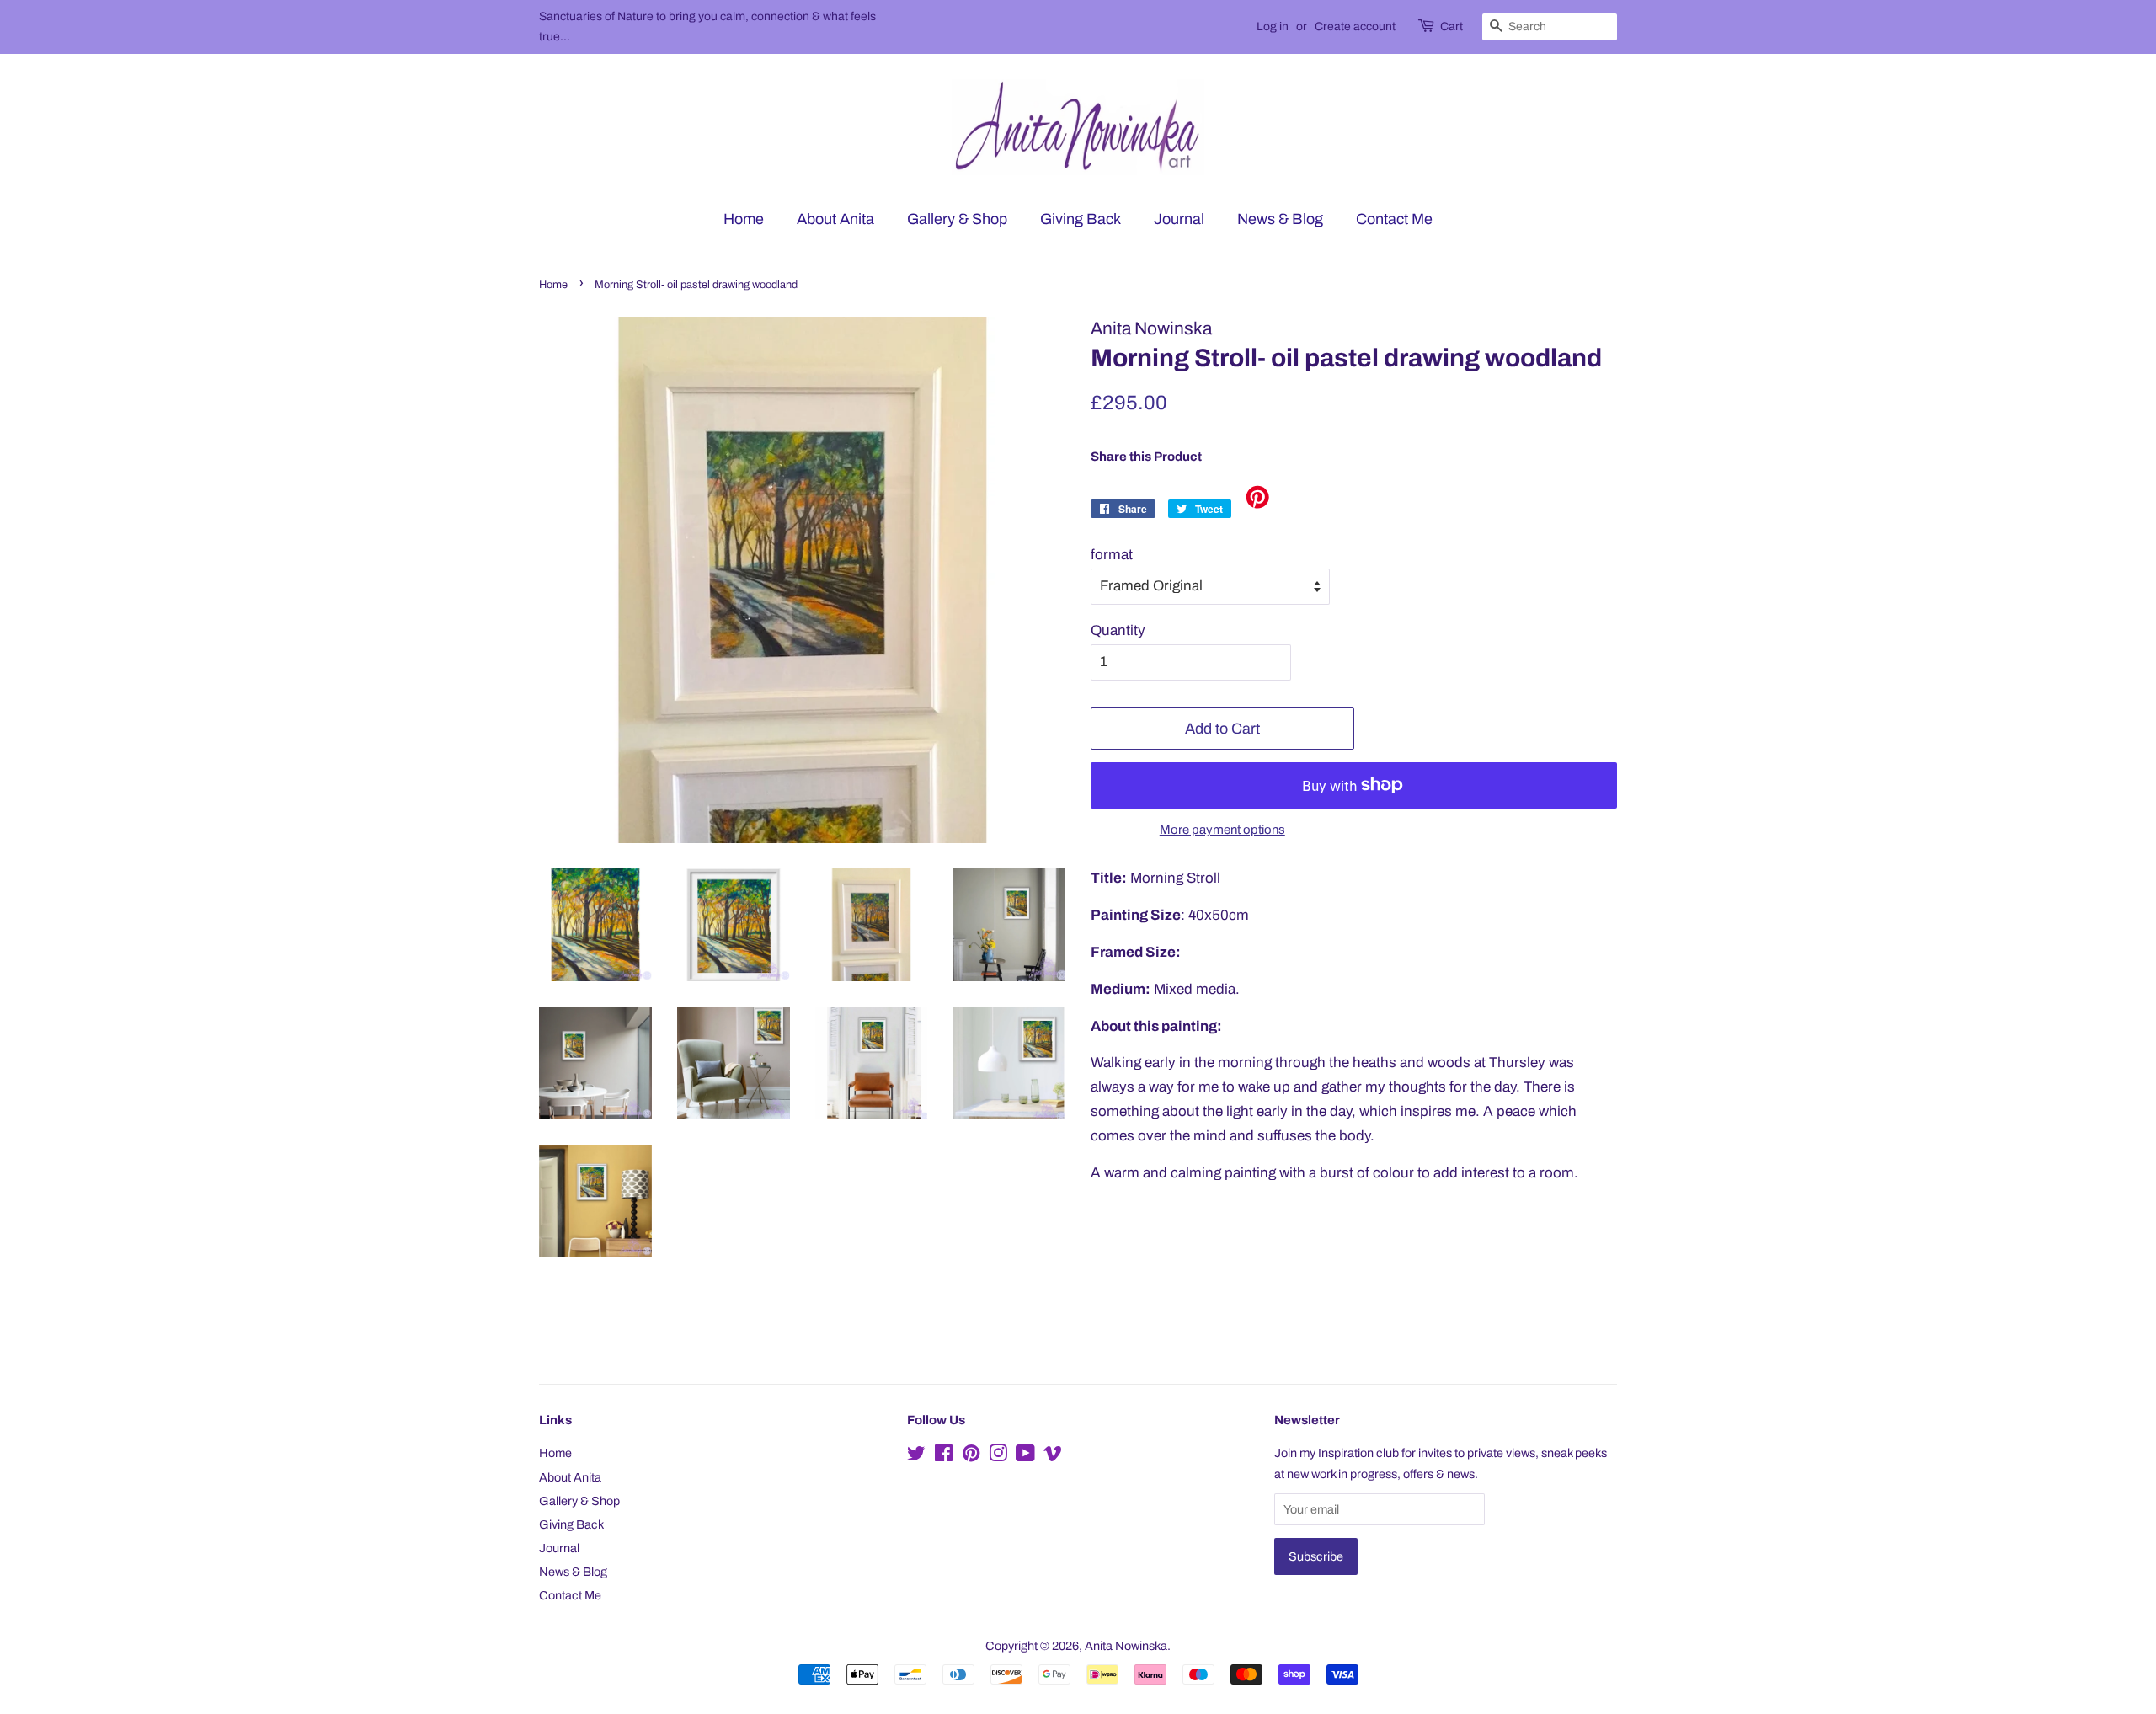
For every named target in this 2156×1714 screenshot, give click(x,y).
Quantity (1118, 630)
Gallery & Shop (957, 219)
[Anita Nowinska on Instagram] (998, 1456)
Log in (1273, 27)
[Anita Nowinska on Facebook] (944, 1456)
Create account (1355, 27)
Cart (1452, 27)
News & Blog (1280, 219)
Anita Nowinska (1126, 1646)
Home (744, 219)
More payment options (1222, 830)
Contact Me (1394, 219)
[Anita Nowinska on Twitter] (916, 1456)
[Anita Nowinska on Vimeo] (1053, 1456)
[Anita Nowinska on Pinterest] (971, 1456)
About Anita (835, 219)
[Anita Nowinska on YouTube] (1025, 1456)
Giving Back (1081, 219)
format (1112, 555)
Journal (1179, 219)
